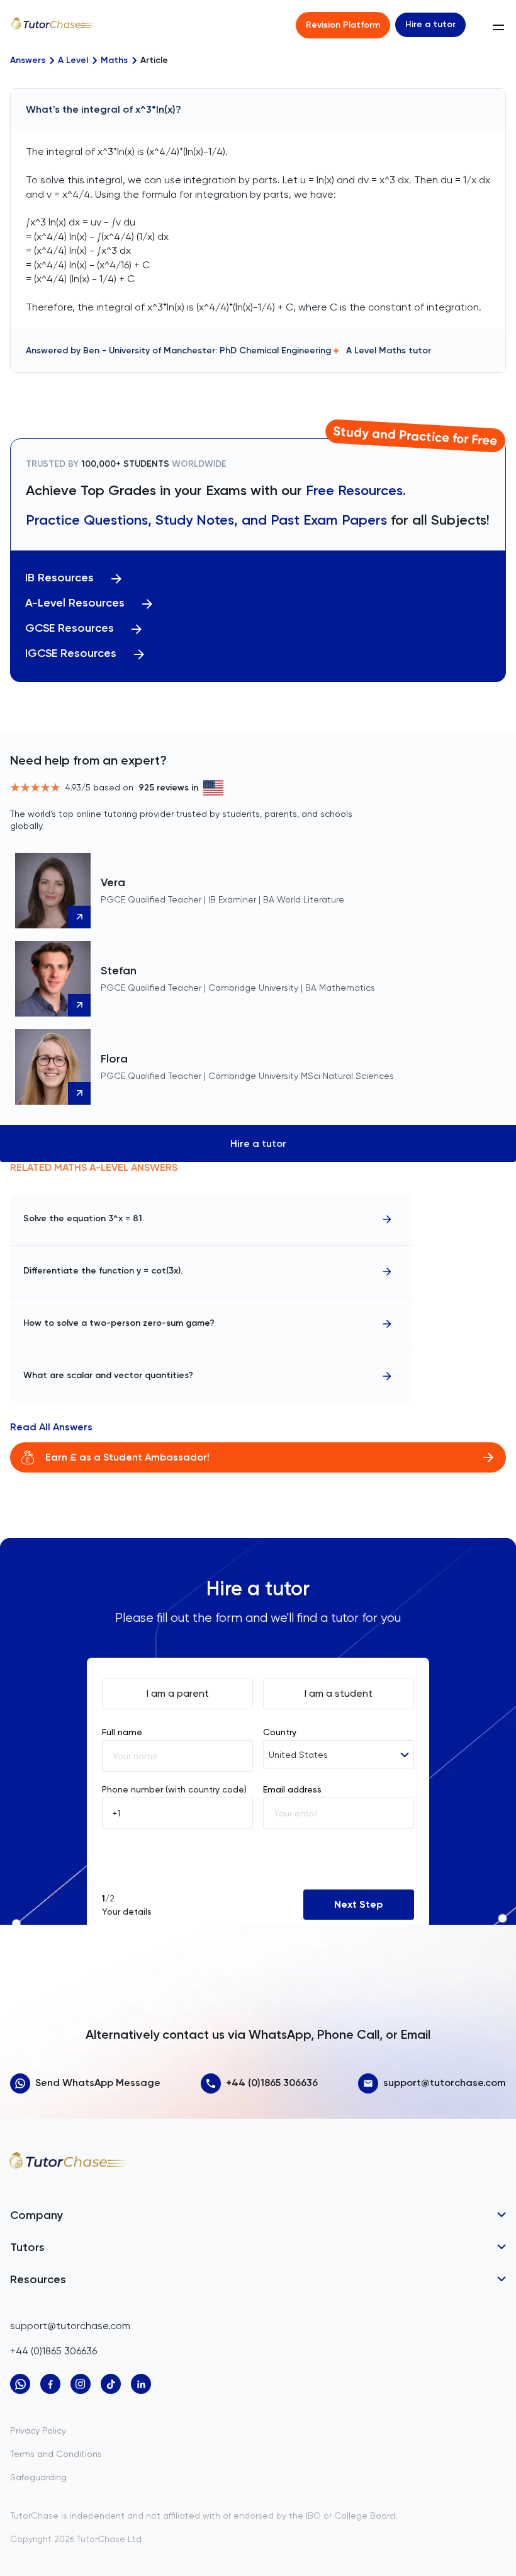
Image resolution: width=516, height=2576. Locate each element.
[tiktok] (111, 2384)
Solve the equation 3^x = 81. (84, 1218)
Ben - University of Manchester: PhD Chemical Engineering (207, 350)
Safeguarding (38, 2477)
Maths (114, 60)
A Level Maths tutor (389, 350)
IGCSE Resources (71, 653)
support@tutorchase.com (445, 2083)
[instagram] (81, 2384)
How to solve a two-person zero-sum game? (119, 1323)
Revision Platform (343, 25)
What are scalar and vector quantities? (108, 1375)
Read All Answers (51, 1427)
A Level (73, 60)
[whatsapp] (20, 2384)
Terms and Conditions (56, 2454)
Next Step (359, 1904)
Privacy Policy (38, 2431)
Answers (28, 60)
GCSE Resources (70, 628)
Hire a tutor (430, 24)
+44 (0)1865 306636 (272, 2083)
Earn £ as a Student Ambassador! (127, 1457)
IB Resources (59, 578)
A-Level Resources (75, 603)
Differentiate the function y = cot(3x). (103, 1271)
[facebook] (50, 2384)
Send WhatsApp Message (98, 2083)
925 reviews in (168, 788)
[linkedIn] (141, 2384)
